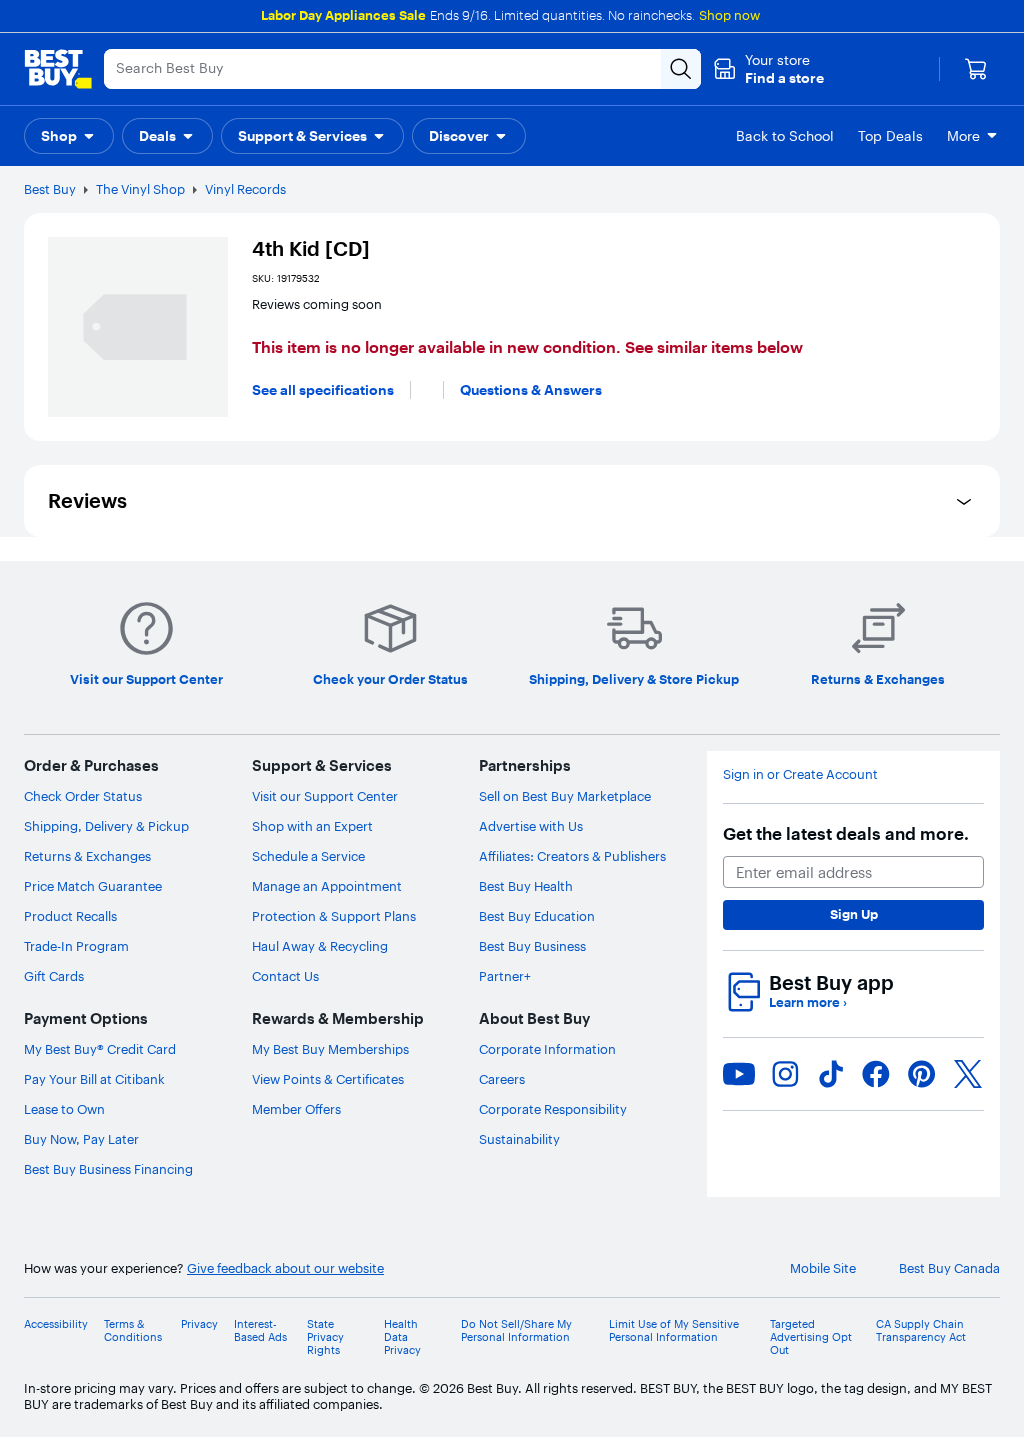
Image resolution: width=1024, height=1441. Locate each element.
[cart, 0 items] (976, 69)
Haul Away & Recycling (320, 946)
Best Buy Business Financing (108, 1169)
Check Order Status (83, 796)
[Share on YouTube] (739, 1074)
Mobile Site (823, 1268)
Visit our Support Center (325, 796)
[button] (768, 69)
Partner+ (505, 976)
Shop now (729, 15)
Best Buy (50, 189)
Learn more (808, 1002)
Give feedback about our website (285, 1268)
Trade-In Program (76, 946)
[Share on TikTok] (831, 1074)
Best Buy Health (526, 886)
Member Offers (296, 1109)
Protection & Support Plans (334, 916)
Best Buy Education (537, 916)
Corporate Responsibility (553, 1109)
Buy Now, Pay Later (81, 1139)
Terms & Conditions (133, 1331)
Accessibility (56, 1324)
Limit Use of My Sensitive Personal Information (674, 1331)
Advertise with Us (531, 826)
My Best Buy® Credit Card (100, 1049)
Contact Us (285, 976)
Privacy (199, 1324)
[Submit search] (681, 69)
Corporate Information (547, 1049)
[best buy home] (58, 69)
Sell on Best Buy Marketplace (565, 796)
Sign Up (854, 914)
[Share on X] (968, 1074)
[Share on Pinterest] (922, 1074)
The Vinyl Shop (140, 189)
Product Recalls (70, 916)
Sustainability (519, 1139)
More (963, 136)
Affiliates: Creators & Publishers (572, 856)
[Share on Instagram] (785, 1074)
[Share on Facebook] (876, 1074)
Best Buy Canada (949, 1268)
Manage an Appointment (327, 886)
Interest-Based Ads (260, 1331)
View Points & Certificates (328, 1079)
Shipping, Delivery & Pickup (106, 826)
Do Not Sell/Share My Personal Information (516, 1331)
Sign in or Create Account (800, 774)
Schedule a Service (308, 856)
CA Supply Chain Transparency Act (921, 1331)
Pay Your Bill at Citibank (94, 1079)
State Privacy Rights (325, 1337)
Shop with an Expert (312, 826)
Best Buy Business (532, 946)
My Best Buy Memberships (330, 1049)
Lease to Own (64, 1109)
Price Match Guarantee (93, 886)
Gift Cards (54, 976)
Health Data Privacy (402, 1337)
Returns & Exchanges (87, 856)
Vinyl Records (245, 189)
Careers (502, 1079)
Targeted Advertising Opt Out (811, 1337)
